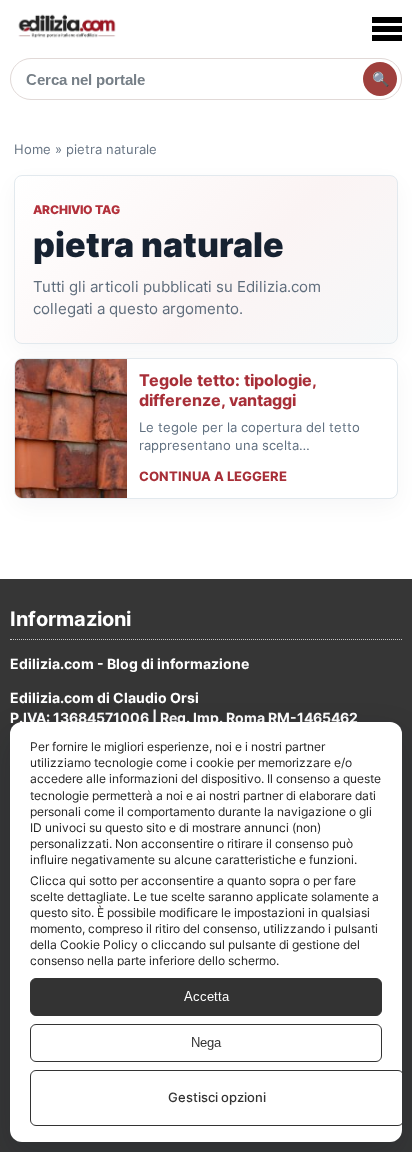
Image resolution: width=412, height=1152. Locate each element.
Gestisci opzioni (217, 1097)
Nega (206, 1042)
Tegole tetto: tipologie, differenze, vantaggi (227, 390)
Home (32, 149)
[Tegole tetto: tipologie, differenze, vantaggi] (71, 428)
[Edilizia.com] (66, 28)
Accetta (206, 996)
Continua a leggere (213, 476)
